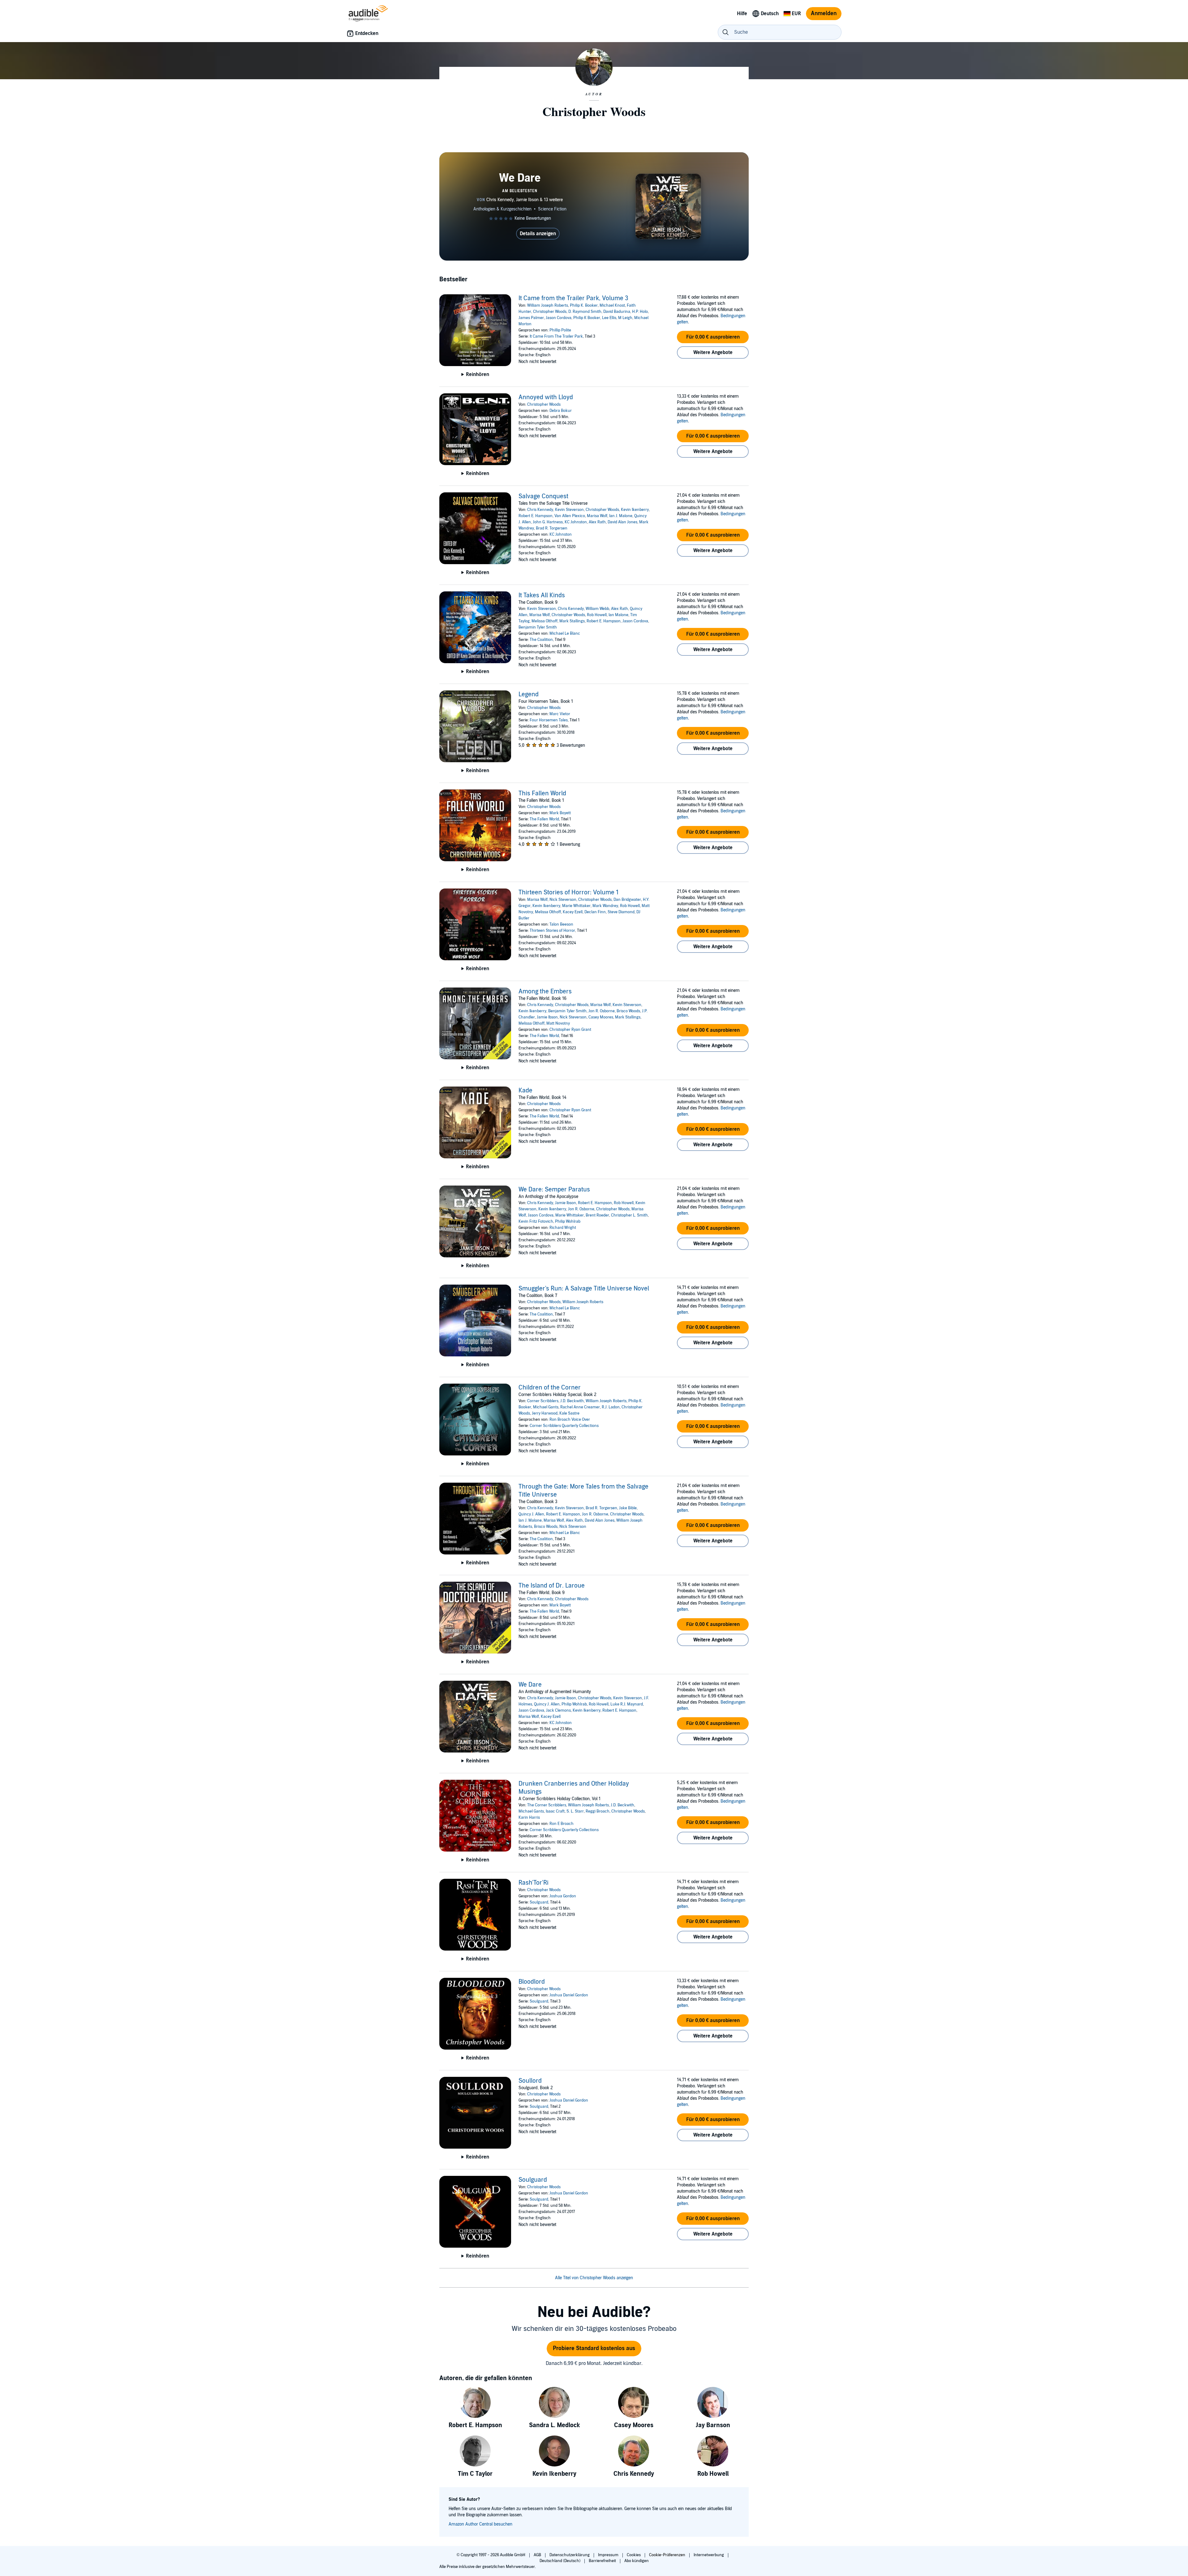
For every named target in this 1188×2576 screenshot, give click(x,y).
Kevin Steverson (569, 510)
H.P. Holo (640, 312)
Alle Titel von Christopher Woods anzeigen (594, 2278)
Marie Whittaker (576, 906)
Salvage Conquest (543, 496)
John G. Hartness (548, 522)
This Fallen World (542, 793)
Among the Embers (545, 992)
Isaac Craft (555, 1811)
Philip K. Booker (584, 305)
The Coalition (541, 640)
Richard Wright (563, 1228)
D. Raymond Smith (585, 312)
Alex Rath (597, 522)
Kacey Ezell (573, 912)
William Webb (597, 609)
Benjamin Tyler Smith (538, 627)
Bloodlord (532, 1982)
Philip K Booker (587, 318)
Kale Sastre (569, 1413)
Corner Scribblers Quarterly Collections (564, 1426)
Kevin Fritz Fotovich (536, 1221)
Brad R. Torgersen (552, 528)
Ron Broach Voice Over (570, 1420)
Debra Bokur (561, 411)
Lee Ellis (609, 318)
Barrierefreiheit (603, 2561)
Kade (525, 1091)
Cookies (634, 2555)
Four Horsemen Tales (549, 720)
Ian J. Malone (621, 516)
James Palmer (531, 318)
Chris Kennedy (540, 510)
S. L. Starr (575, 1811)
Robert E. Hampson (536, 516)
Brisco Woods (628, 1011)
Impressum (609, 2555)
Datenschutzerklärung (570, 2555)
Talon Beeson (561, 924)
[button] (713, 337)
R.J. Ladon (611, 1407)
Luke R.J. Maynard (627, 1704)
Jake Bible (628, 1508)
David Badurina (617, 312)
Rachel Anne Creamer (580, 1407)
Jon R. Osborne (602, 1011)
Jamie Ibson (547, 1017)
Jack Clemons (558, 1710)
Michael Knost (612, 305)
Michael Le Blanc (565, 633)
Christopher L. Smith (629, 1215)
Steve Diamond (621, 912)
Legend (529, 694)
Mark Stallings (572, 621)
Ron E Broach (562, 1824)
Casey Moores (601, 1017)
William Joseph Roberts (548, 305)
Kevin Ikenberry (635, 510)
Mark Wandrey (605, 906)
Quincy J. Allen (531, 1514)
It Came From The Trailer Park (556, 336)
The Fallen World (544, 819)
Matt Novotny (558, 1023)
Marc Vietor (560, 714)
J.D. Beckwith (572, 1401)
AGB (538, 2555)
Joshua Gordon (563, 1896)
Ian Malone (618, 615)
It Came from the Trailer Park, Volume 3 (573, 298)
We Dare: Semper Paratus (554, 1190)
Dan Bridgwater (627, 900)
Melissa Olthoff (544, 621)
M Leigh (625, 318)
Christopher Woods (550, 312)
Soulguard (539, 1902)
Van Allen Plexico (570, 516)
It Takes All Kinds (542, 595)
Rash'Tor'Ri (534, 1883)
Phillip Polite (560, 330)
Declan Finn (595, 912)
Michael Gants (546, 1407)
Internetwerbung (709, 2555)
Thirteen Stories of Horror (552, 931)
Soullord (530, 2081)
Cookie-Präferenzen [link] (667, 2555)
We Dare (530, 1685)
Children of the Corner (550, 1388)
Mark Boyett (560, 813)
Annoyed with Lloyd (546, 397)
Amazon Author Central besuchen (480, 2524)
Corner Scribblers (543, 1401)
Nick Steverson (563, 900)
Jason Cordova (559, 318)
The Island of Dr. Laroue (552, 1586)
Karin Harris (529, 1817)
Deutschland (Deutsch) (560, 2561)
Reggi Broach (598, 1811)
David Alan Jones (622, 522)
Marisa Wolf (597, 516)
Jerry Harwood (545, 1413)
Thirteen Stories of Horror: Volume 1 (568, 893)
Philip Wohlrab (568, 1221)
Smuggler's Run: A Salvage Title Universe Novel (584, 1289)
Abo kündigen (637, 2561)
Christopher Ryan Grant (570, 1030)
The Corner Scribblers (547, 1805)
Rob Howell (597, 615)
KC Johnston (576, 522)
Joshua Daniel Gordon (569, 1995)
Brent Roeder (597, 1215)
